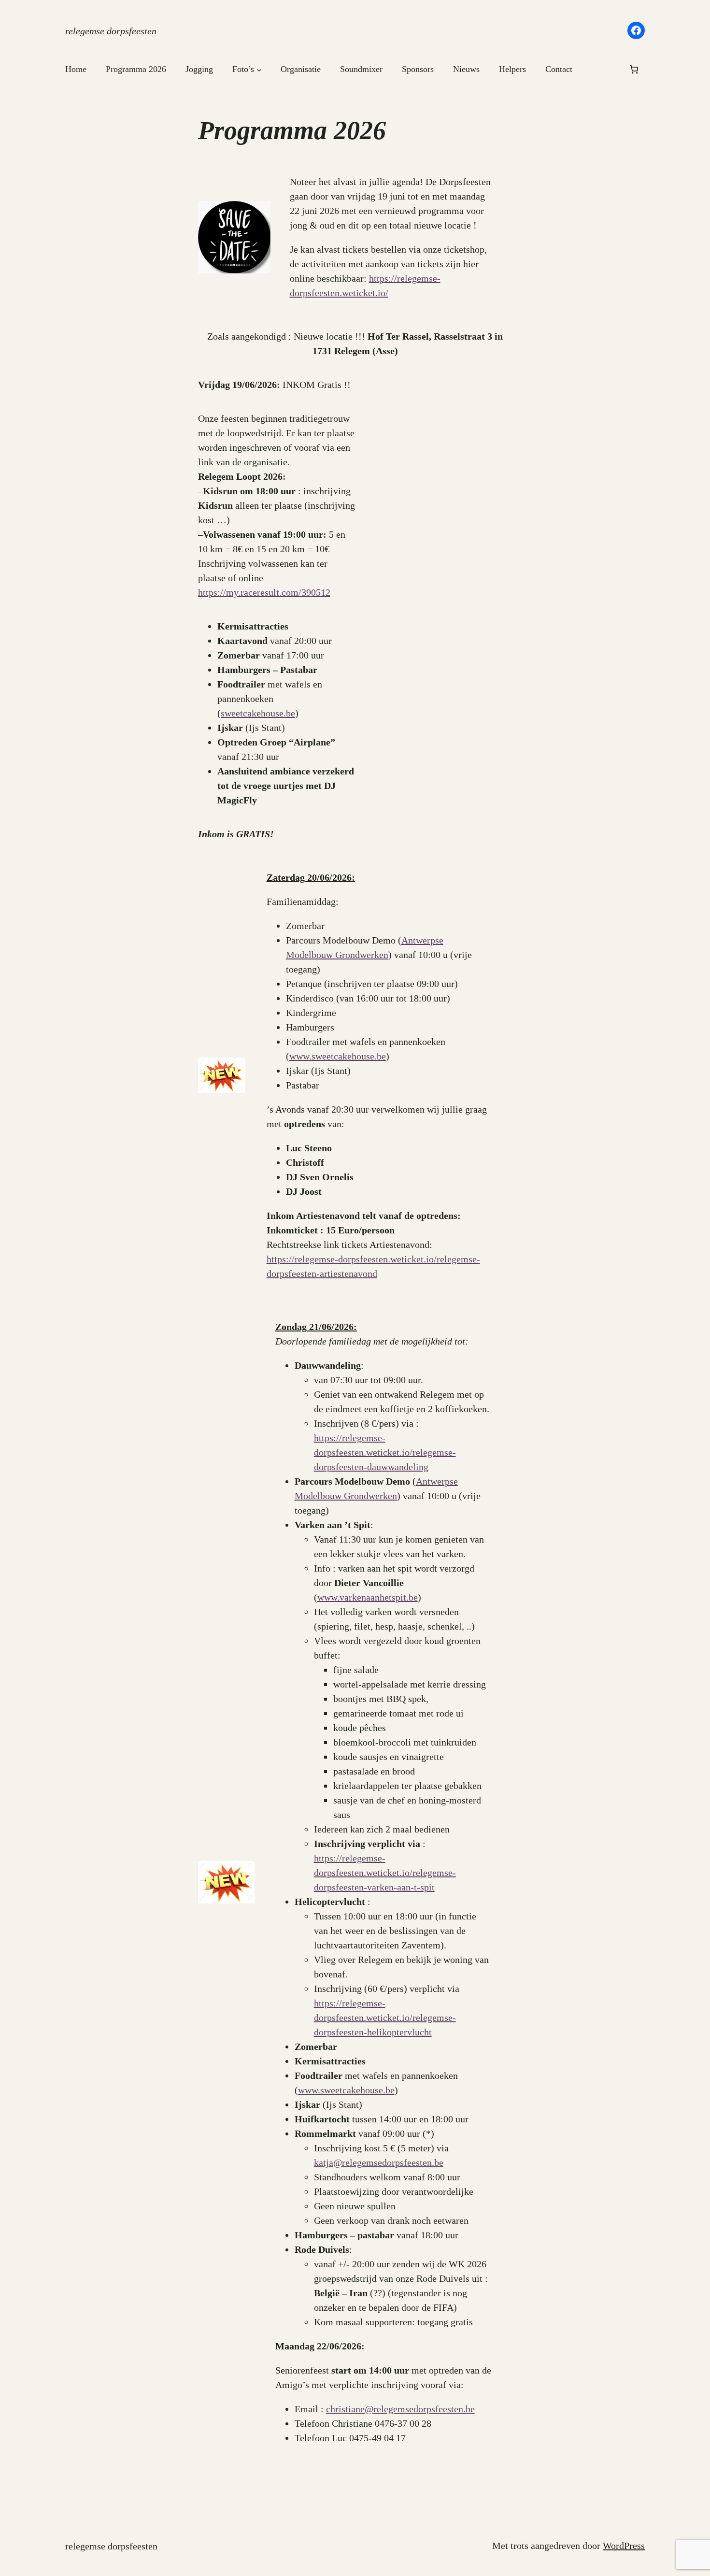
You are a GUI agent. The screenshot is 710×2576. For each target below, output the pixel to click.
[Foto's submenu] (259, 69)
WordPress (624, 2546)
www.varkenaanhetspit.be (368, 1597)
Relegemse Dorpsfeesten (111, 31)
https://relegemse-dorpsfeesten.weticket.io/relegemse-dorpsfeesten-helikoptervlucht (385, 2018)
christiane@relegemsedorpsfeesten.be (400, 2409)
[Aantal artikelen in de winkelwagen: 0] (634, 69)
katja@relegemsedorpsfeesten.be (379, 2162)
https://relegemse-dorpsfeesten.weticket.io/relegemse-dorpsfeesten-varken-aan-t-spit (385, 1873)
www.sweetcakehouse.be (338, 1056)
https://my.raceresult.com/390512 (264, 592)
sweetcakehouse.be (258, 713)
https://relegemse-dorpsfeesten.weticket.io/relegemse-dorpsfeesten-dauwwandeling (385, 1452)
